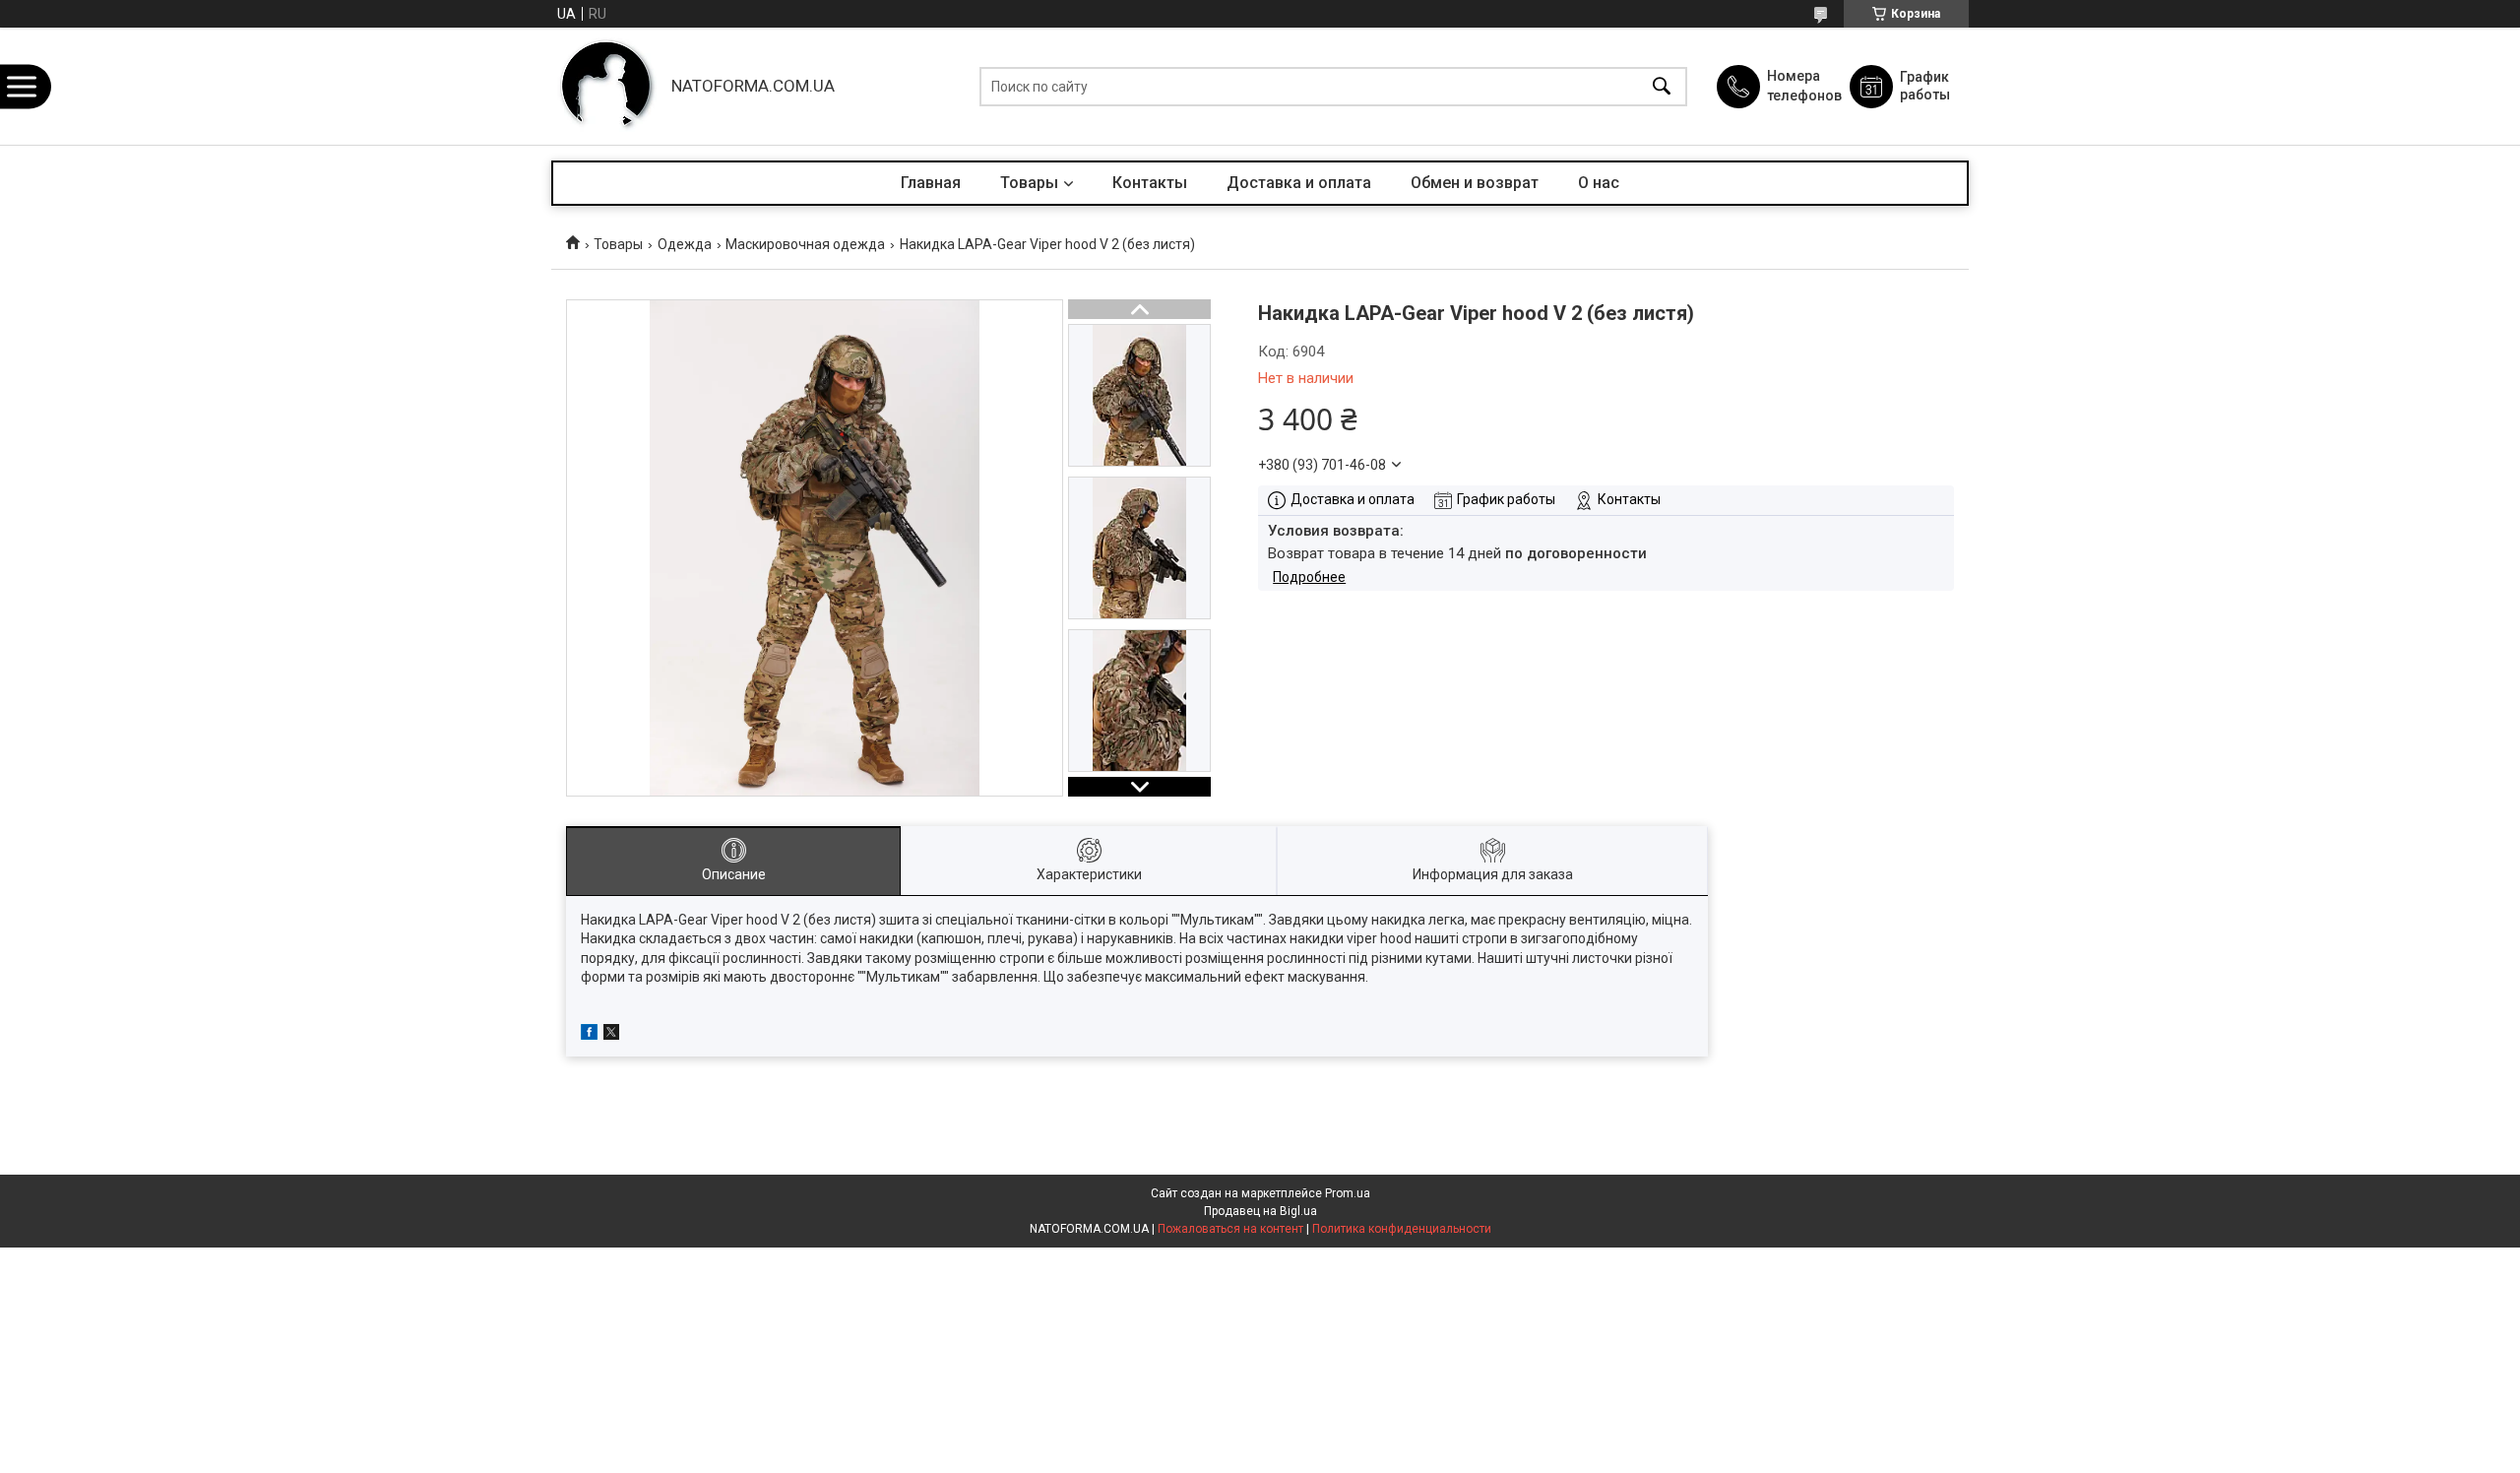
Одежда (685, 244)
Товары (1029, 183)
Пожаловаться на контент (1230, 1229)
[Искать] (1662, 86)
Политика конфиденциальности (1402, 1229)
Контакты (1150, 183)
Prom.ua (1348, 1193)
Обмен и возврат (1475, 183)
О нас (1599, 183)
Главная (931, 183)
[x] (611, 1035)
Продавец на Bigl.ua (1260, 1211)
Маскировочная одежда (805, 244)
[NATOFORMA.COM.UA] (606, 86)
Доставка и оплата (1299, 183)
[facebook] (589, 1035)
